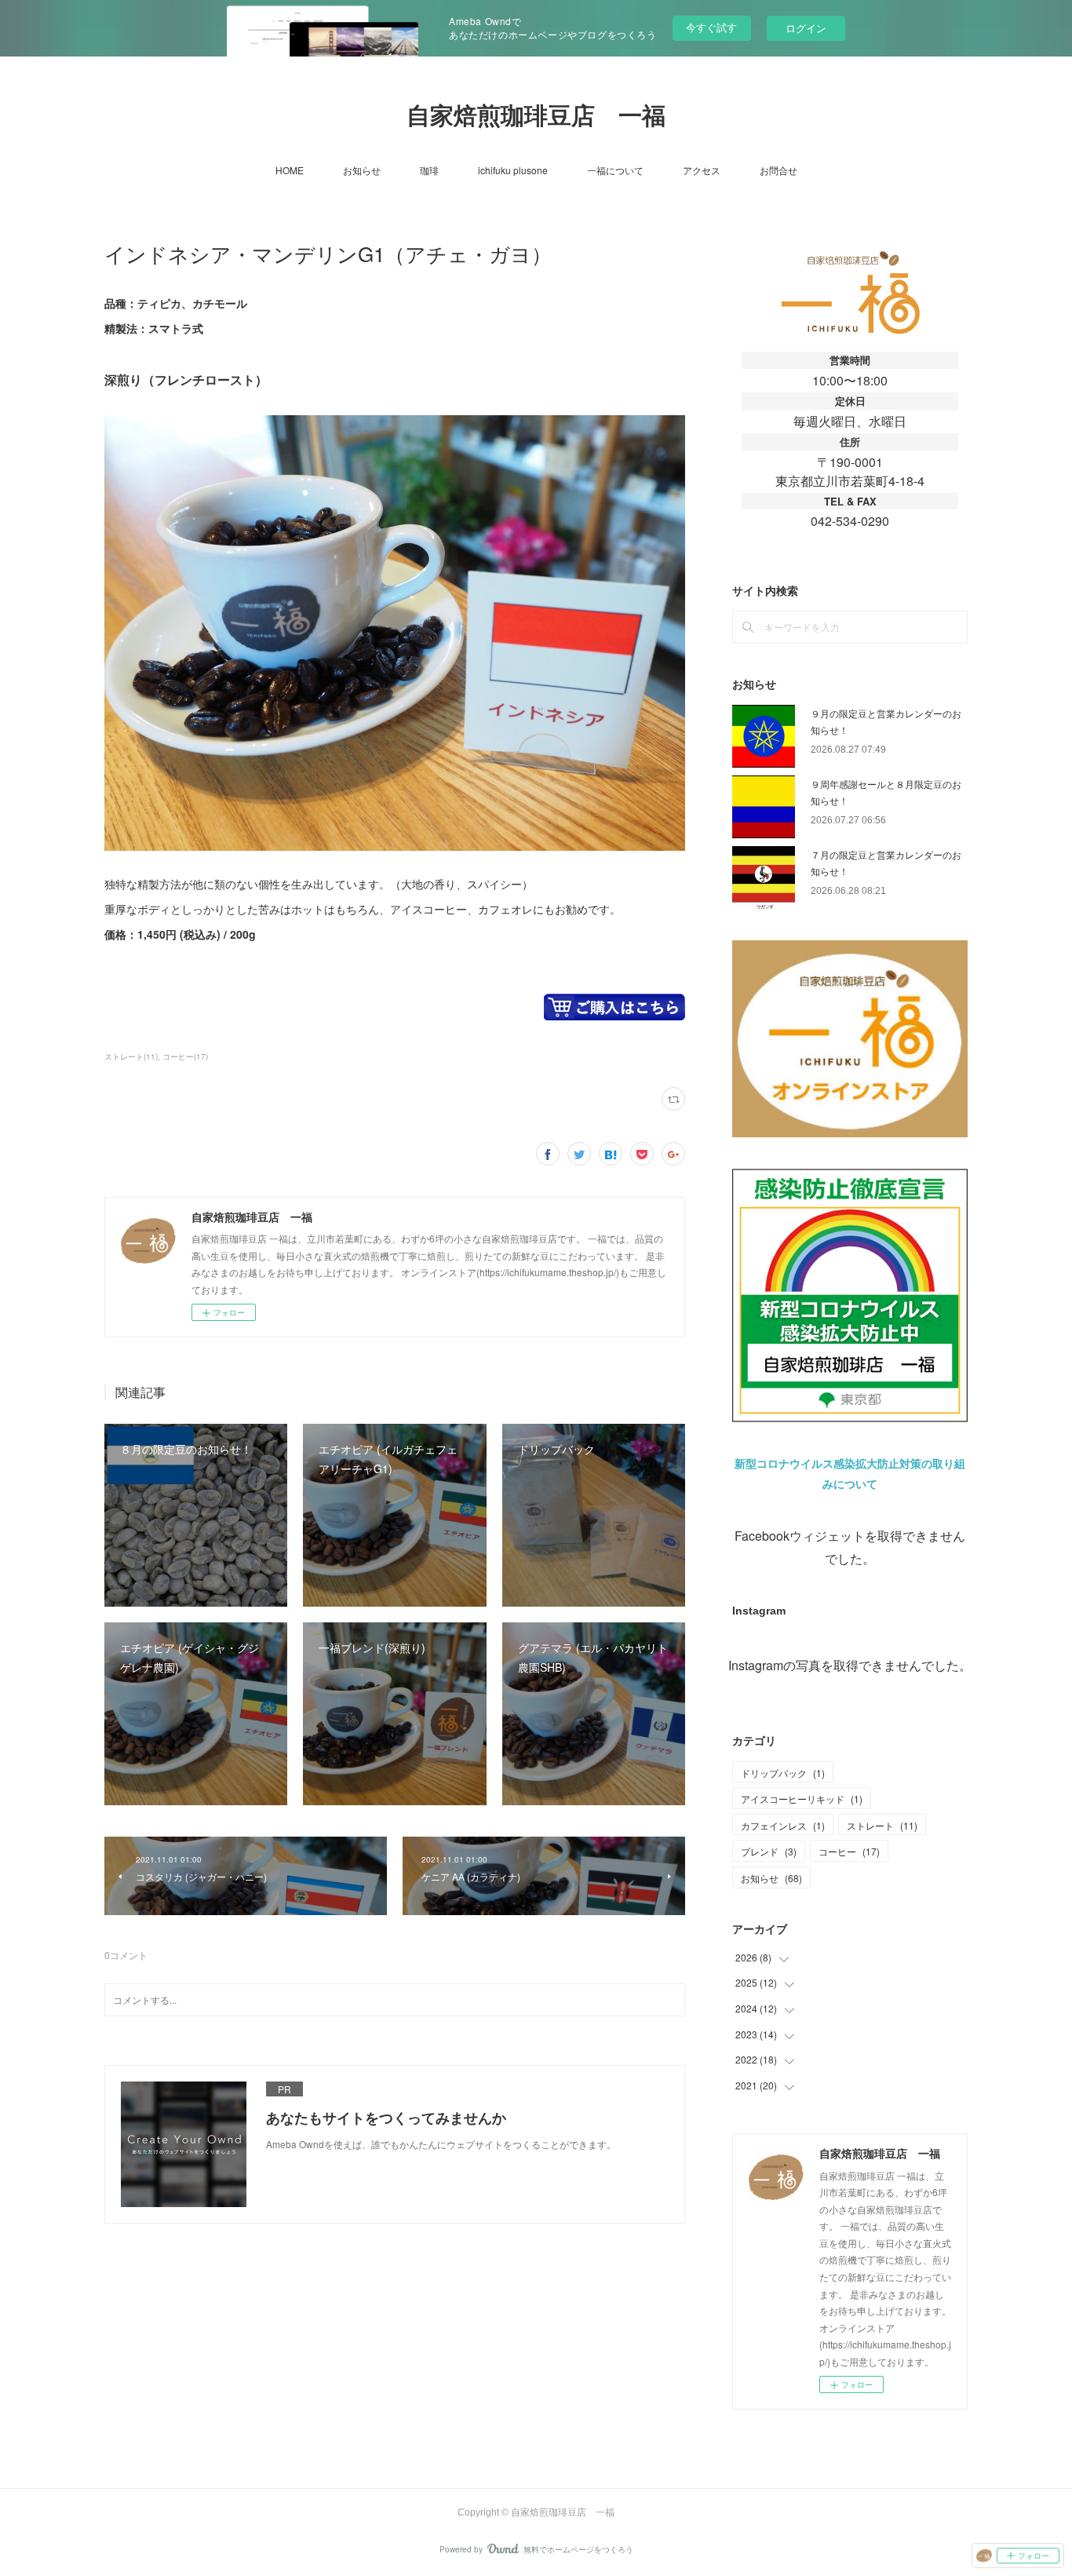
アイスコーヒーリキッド (802, 1799)
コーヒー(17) (185, 1056)
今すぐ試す (711, 27)
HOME (290, 170)
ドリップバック (783, 1773)
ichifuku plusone (513, 170)
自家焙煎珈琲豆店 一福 (536, 116)
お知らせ (362, 170)
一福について (615, 170)
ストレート (882, 1825)
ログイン (806, 28)
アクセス (702, 170)
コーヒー (849, 1851)
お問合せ (778, 170)
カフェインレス (783, 1825)
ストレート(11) (131, 1056)
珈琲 (429, 170)
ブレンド (769, 1851)
